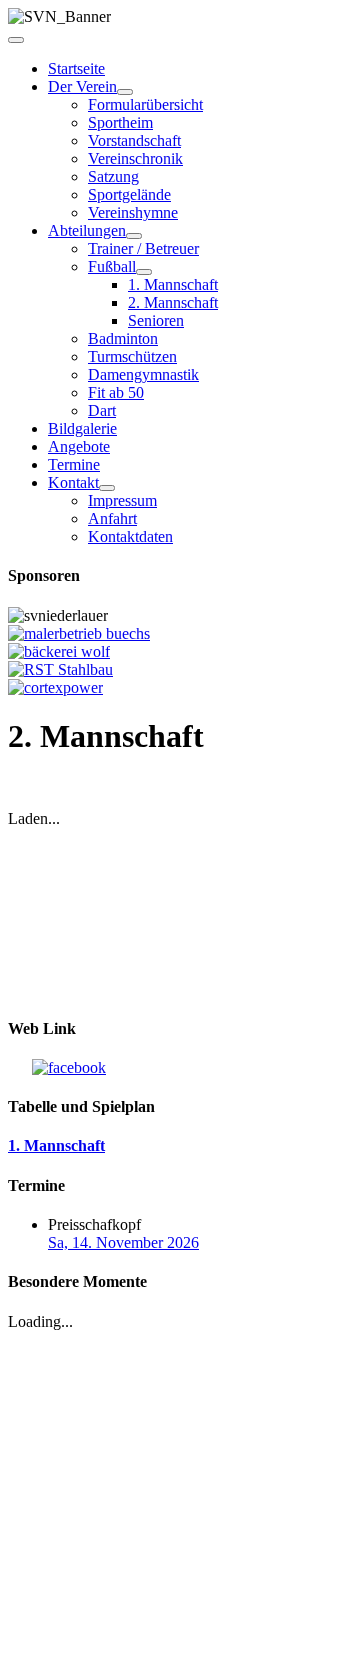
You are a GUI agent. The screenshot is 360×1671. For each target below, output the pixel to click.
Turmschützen (132, 356)
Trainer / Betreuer (143, 248)
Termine (74, 464)
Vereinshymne (133, 212)
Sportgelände (129, 194)
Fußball (112, 266)
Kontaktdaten (130, 536)
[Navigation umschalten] (16, 40)
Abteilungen (87, 230)
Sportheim (120, 122)
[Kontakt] (107, 488)
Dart (102, 410)
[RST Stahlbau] (60, 669)
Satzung (113, 176)
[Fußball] (144, 272)
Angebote (79, 446)
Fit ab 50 (116, 392)
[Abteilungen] (134, 236)
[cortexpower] (55, 687)
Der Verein (82, 86)
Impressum (122, 500)
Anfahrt (112, 518)
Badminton (123, 338)
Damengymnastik (143, 374)
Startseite (76, 68)
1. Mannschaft (173, 284)
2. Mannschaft (173, 302)
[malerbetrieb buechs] (79, 633)
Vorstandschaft (134, 140)
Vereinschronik (135, 158)
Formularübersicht (145, 104)
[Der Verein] (125, 92)
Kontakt (73, 482)
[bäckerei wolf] (59, 651)
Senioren (156, 320)
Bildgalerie (82, 428)
